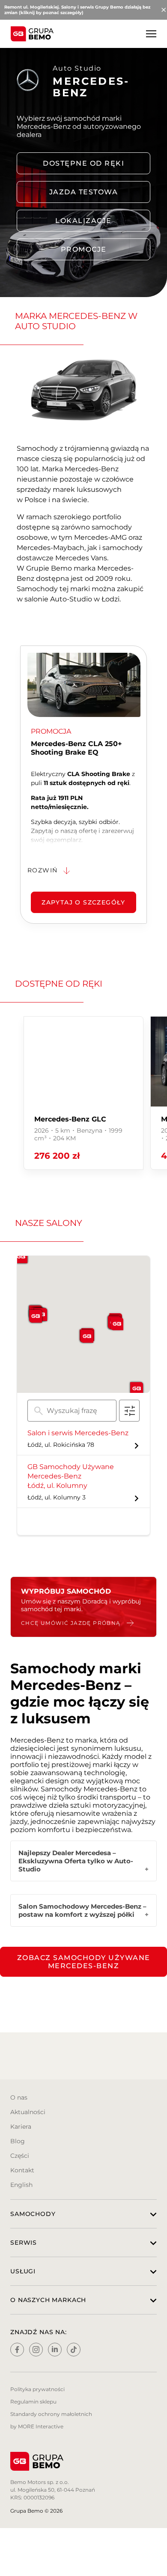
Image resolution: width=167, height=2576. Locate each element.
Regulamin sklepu (33, 2402)
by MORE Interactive (37, 2426)
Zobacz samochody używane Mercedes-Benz (84, 1962)
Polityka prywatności (37, 2389)
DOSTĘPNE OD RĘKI (83, 163)
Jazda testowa (84, 192)
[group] (83, 1093)
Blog (18, 2141)
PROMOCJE (84, 249)
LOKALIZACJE (83, 221)
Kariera (21, 2127)
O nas (19, 2097)
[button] (87, 1336)
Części (20, 2156)
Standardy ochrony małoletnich (51, 2414)
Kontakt (22, 2170)
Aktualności (28, 2112)
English (21, 2185)
